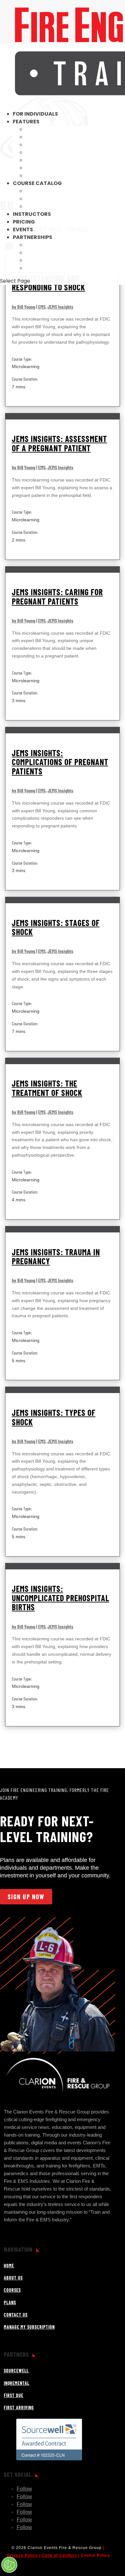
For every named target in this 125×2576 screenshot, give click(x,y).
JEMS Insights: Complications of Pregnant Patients (60, 762)
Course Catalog (37, 183)
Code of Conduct (59, 2555)
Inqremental (44, 253)
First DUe (14, 2395)
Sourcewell (43, 245)
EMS (42, 307)
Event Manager (48, 160)
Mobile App (41, 168)
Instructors (32, 214)
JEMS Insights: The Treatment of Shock (47, 1088)
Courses (12, 2290)
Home (9, 2266)
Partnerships (33, 237)
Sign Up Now (26, 1897)
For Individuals (35, 114)
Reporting (41, 129)
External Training (52, 137)
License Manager (50, 152)
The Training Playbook (59, 199)
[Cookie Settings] (9, 2565)
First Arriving (46, 268)
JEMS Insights (60, 307)
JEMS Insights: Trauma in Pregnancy (56, 1257)
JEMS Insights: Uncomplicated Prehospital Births (61, 1598)
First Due (39, 260)
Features (26, 122)
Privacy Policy (22, 2555)
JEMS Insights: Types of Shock (54, 1417)
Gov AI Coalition (50, 206)
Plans (10, 2303)
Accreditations (50, 191)
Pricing (24, 222)
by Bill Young (24, 307)
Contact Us (16, 2315)
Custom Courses (50, 145)
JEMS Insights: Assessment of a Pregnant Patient (59, 443)
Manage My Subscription (29, 2327)
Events (23, 229)
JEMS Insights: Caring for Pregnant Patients (57, 596)
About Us (13, 2278)
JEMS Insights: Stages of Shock (56, 927)
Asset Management (54, 176)
